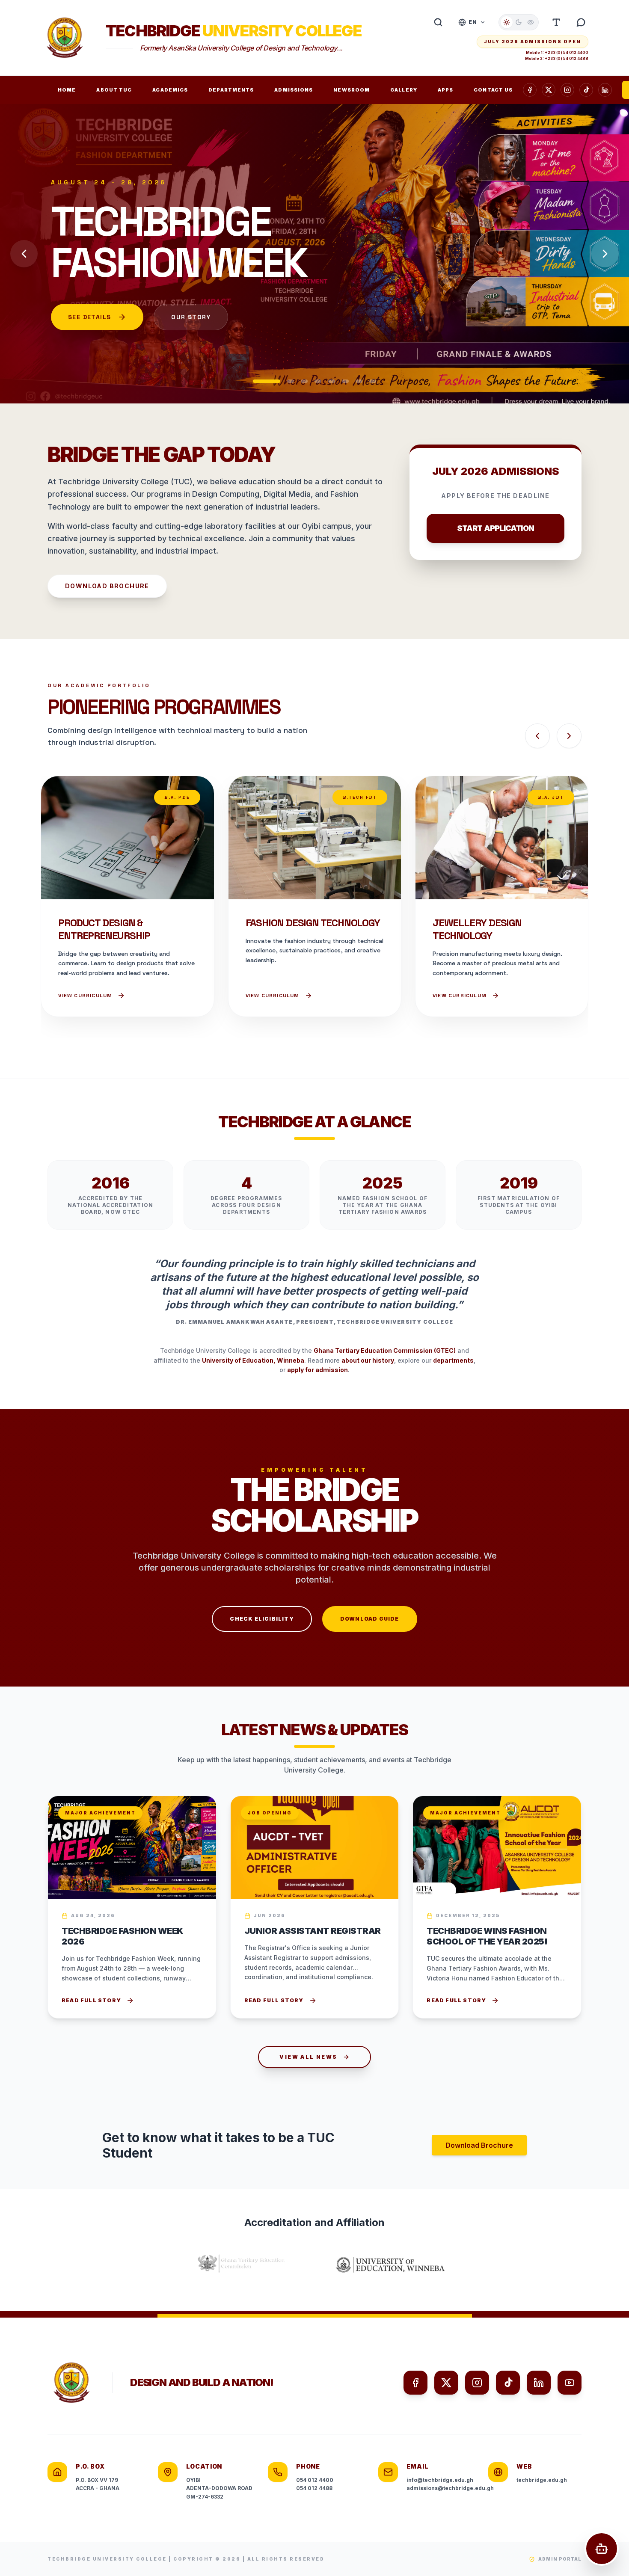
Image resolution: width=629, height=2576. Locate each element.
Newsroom (352, 90)
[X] (549, 90)
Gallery (404, 90)
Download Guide (370, 1619)
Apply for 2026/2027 (106, 358)
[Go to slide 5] (332, 381)
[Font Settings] (556, 22)
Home (67, 90)
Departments (231, 90)
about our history (368, 1360)
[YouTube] (570, 2383)
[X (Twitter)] (446, 2383)
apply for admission (317, 1370)
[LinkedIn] (605, 90)
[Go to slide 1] (256, 381)
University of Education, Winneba (253, 1360)
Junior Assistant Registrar (313, 1931)
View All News (308, 2057)
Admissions (294, 90)
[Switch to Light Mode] (507, 22)
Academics (170, 90)
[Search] (438, 22)
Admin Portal (560, 2559)
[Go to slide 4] (318, 381)
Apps (445, 90)
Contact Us (493, 90)
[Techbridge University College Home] (65, 38)
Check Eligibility (262, 1619)
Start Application (495, 528)
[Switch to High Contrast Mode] (531, 22)
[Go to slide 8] (373, 381)
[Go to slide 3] (304, 381)
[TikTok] (586, 90)
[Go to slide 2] (280, 381)
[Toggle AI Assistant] (581, 22)
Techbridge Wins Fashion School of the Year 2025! (487, 1936)
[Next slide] (605, 254)
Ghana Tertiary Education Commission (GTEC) (385, 1350)
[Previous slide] (24, 254)
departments (453, 1360)
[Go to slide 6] (345, 381)
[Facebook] (530, 90)
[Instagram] (567, 90)
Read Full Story (91, 2000)
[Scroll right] (569, 736)
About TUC (114, 90)
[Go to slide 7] (359, 381)
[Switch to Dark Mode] (519, 22)
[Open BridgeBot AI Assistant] (602, 2549)
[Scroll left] (537, 736)
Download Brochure (107, 586)
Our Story (225, 358)
